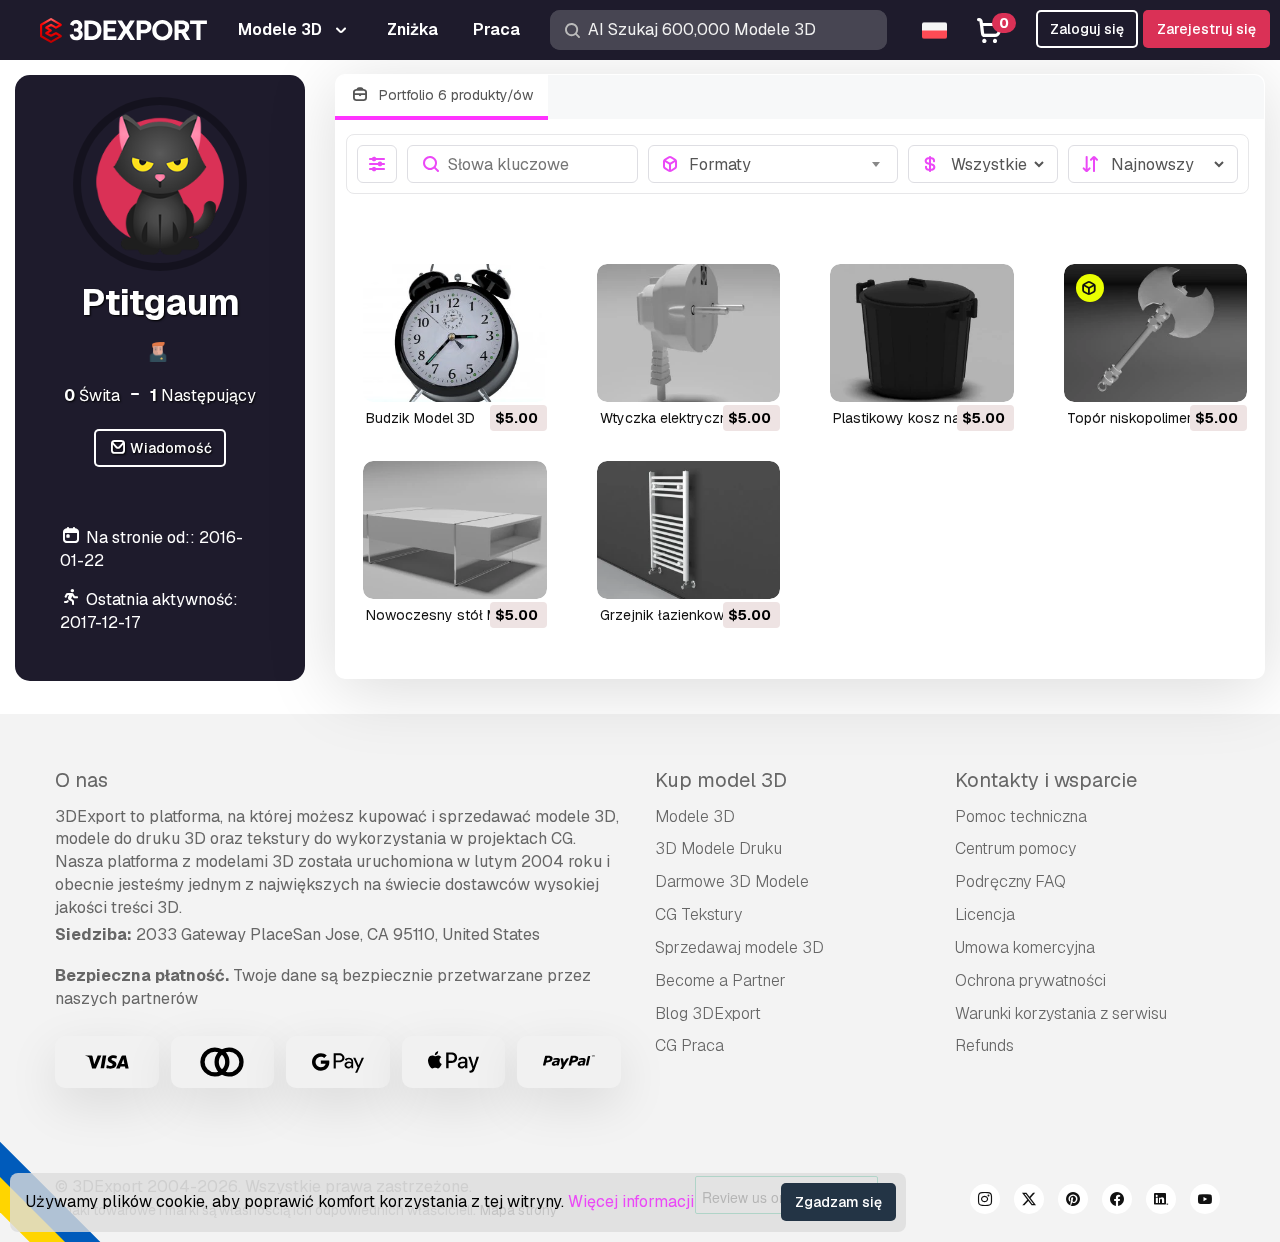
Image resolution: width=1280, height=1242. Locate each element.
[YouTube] (1205, 1202)
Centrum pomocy (1015, 848)
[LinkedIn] (1161, 1202)
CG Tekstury (698, 914)
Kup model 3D (721, 780)
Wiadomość (169, 448)
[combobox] (787, 164)
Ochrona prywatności (1030, 980)
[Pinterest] (1073, 1202)
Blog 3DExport (708, 1013)
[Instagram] (985, 1202)
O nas (81, 780)
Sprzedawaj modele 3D (739, 947)
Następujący (203, 395)
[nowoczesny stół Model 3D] (455, 530)
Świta (92, 395)
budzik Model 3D (420, 418)
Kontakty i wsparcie (1046, 780)
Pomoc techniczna (1021, 816)
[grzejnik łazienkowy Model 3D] (689, 530)
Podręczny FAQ (1010, 881)
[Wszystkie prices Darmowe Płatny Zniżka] (983, 164)
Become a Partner (720, 980)
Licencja (985, 914)
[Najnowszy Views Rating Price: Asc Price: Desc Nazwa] (1153, 164)
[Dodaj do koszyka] (477, 374)
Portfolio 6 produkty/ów (454, 95)
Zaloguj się (1087, 29)
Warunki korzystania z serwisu (1061, 1013)
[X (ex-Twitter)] (1029, 1202)
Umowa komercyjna (1025, 947)
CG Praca (689, 1045)
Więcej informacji (631, 1201)
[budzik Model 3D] (455, 333)
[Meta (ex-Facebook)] (1117, 1202)
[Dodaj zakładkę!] (518, 374)
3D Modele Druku (718, 848)
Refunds (984, 1045)
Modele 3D (695, 816)
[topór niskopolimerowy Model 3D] (1156, 333)
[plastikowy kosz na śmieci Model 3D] (922, 333)
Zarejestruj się (1206, 29)
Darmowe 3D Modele (732, 881)
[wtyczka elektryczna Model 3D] (689, 333)
